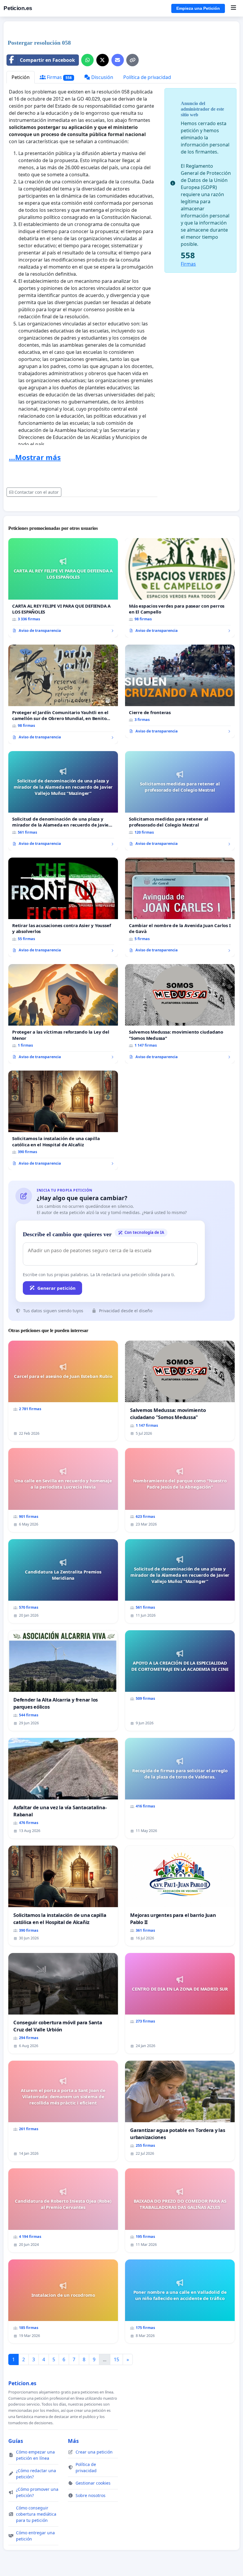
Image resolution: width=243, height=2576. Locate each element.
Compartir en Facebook (47, 60)
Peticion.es (18, 8)
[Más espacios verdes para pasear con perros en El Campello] (180, 588)
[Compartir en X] (103, 60)
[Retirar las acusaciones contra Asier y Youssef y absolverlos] (63, 907)
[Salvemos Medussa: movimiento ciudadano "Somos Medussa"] (180, 1014)
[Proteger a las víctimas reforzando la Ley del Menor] (63, 1014)
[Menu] (233, 8)
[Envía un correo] (118, 60)
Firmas (59, 77)
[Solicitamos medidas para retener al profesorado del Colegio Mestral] (180, 801)
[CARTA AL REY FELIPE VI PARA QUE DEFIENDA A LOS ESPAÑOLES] (63, 588)
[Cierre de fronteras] (180, 691)
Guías (16, 2441)
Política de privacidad (147, 77)
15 (116, 2359)
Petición (21, 77)
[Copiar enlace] (132, 60)
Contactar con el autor (37, 492)
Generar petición (56, 1288)
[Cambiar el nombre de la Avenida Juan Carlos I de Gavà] (180, 907)
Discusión (102, 77)
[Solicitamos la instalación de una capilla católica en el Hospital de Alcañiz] (63, 1120)
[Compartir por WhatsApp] (87, 60)
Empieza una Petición (198, 8)
